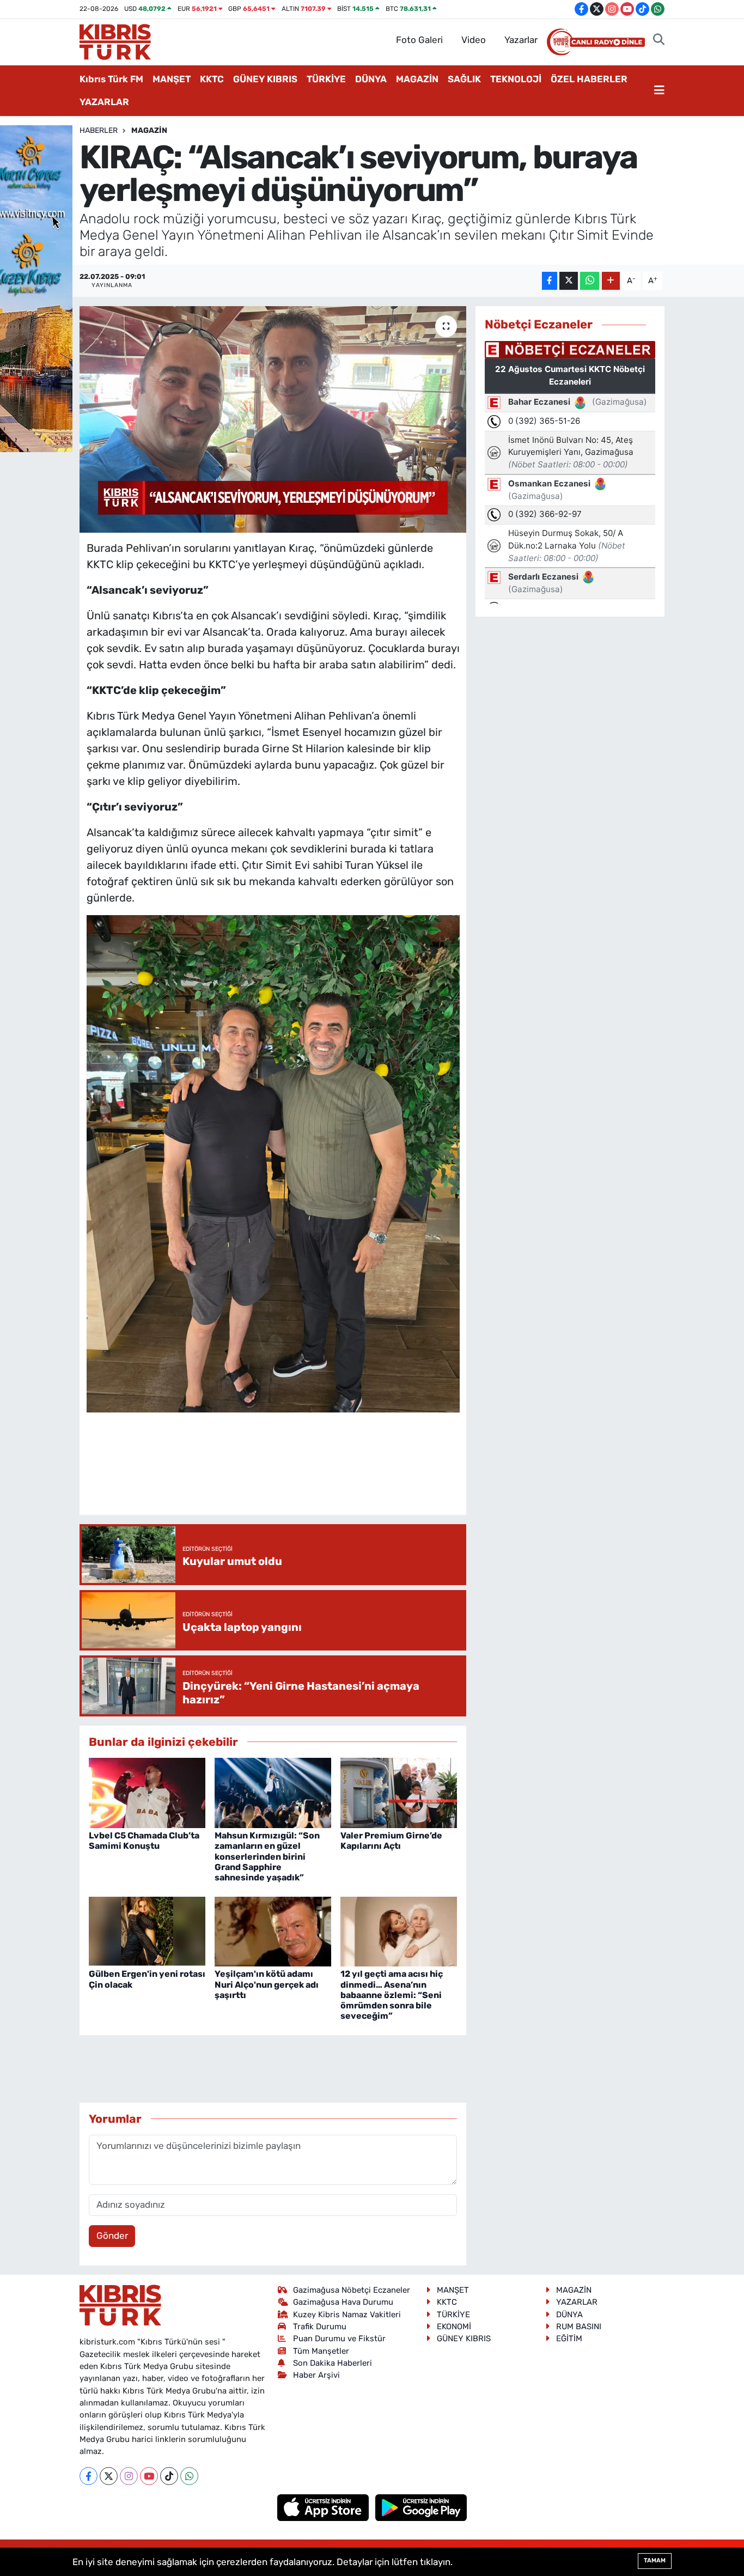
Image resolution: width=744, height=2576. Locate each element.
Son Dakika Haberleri (333, 2363)
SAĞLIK (464, 79)
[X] (109, 2476)
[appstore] (324, 2507)
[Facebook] (89, 2476)
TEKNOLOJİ (516, 79)
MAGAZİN (417, 79)
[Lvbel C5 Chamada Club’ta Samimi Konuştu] (147, 1792)
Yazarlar (521, 40)
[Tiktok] (169, 2476)
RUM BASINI (579, 2327)
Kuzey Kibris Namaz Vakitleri (347, 2315)
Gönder (112, 2236)
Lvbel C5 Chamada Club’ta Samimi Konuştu (144, 1841)
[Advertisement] (285, 1474)
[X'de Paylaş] (569, 281)
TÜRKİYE (326, 79)
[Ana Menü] (659, 91)
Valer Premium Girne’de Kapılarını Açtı (391, 1841)
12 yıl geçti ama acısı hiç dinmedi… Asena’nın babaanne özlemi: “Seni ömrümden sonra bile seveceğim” (392, 1995)
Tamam (655, 2560)
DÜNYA (371, 79)
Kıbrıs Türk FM (111, 79)
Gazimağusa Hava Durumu (343, 2302)
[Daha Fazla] (611, 281)
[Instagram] (129, 2476)
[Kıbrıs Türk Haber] (115, 41)
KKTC (212, 79)
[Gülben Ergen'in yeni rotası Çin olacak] (147, 1931)
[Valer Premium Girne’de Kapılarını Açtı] (399, 1792)
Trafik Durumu (320, 2327)
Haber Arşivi (316, 2375)
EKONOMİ (454, 2327)
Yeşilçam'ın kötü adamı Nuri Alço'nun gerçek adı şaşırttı (267, 1984)
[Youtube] (149, 2476)
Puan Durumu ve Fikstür (339, 2339)
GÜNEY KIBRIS (265, 79)
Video (474, 40)
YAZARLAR (104, 102)
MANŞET (172, 79)
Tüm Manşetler (321, 2351)
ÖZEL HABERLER (589, 79)
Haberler (99, 130)
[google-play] (421, 2507)
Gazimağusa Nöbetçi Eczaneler (352, 2290)
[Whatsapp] (189, 2476)
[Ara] (659, 40)
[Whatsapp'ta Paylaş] (590, 281)
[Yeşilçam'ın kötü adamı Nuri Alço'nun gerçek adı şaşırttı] (273, 1931)
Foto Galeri (419, 40)
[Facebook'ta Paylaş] (550, 281)
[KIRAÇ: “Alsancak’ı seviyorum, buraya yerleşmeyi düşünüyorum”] (273, 419)
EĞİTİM (569, 2339)
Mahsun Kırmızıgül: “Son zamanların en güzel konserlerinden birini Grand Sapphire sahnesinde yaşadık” (267, 1856)
